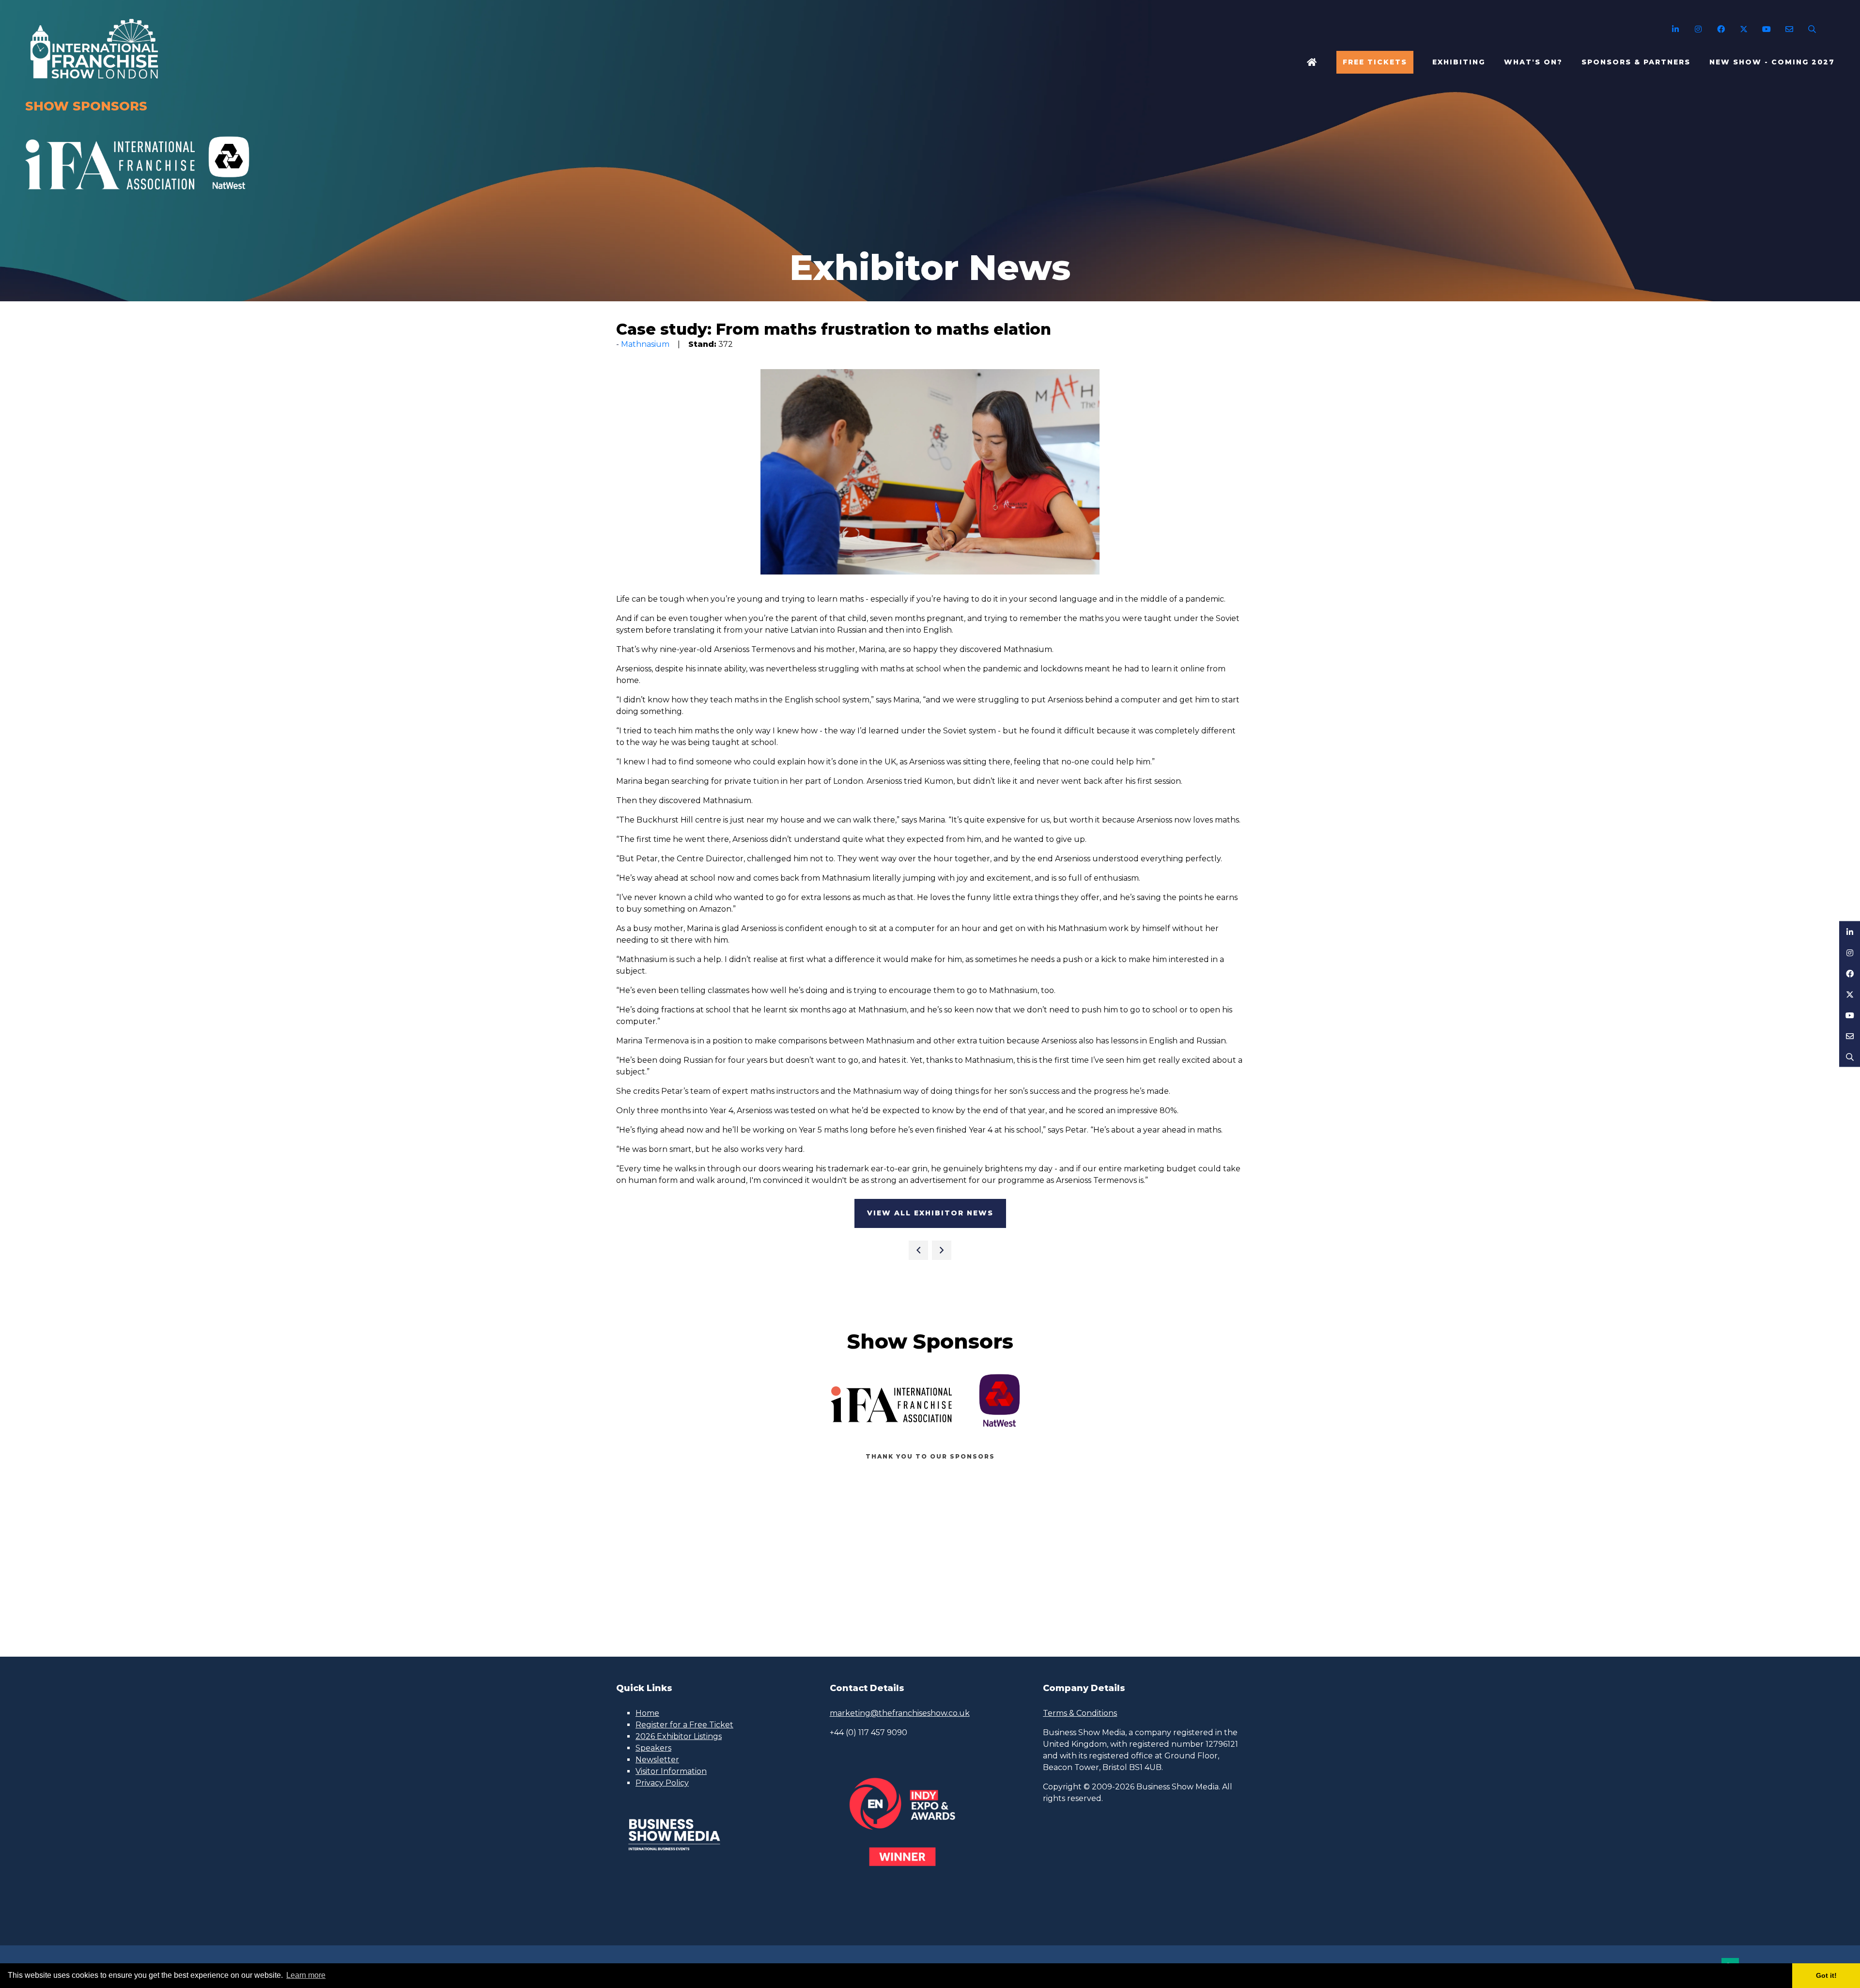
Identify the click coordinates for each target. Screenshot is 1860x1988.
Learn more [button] (306, 1975)
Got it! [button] (1826, 1975)
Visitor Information (671, 1771)
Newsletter (657, 1760)
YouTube (1766, 29)
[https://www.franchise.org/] (110, 195)
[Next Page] (942, 1250)
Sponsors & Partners (1636, 62)
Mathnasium (645, 344)
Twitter (1744, 29)
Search (1812, 29)
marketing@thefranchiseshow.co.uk (900, 1713)
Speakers (653, 1748)
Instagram (1698, 29)
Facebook (1721, 29)
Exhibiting (1459, 62)
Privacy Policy (662, 1783)
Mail (1789, 29)
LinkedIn (1675, 29)
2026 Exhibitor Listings (679, 1736)
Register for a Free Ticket (684, 1725)
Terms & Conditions (1080, 1713)
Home (1312, 62)
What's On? (1533, 62)
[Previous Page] (918, 1250)
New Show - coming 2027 (1772, 62)
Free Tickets (1375, 62)
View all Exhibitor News (930, 1213)
